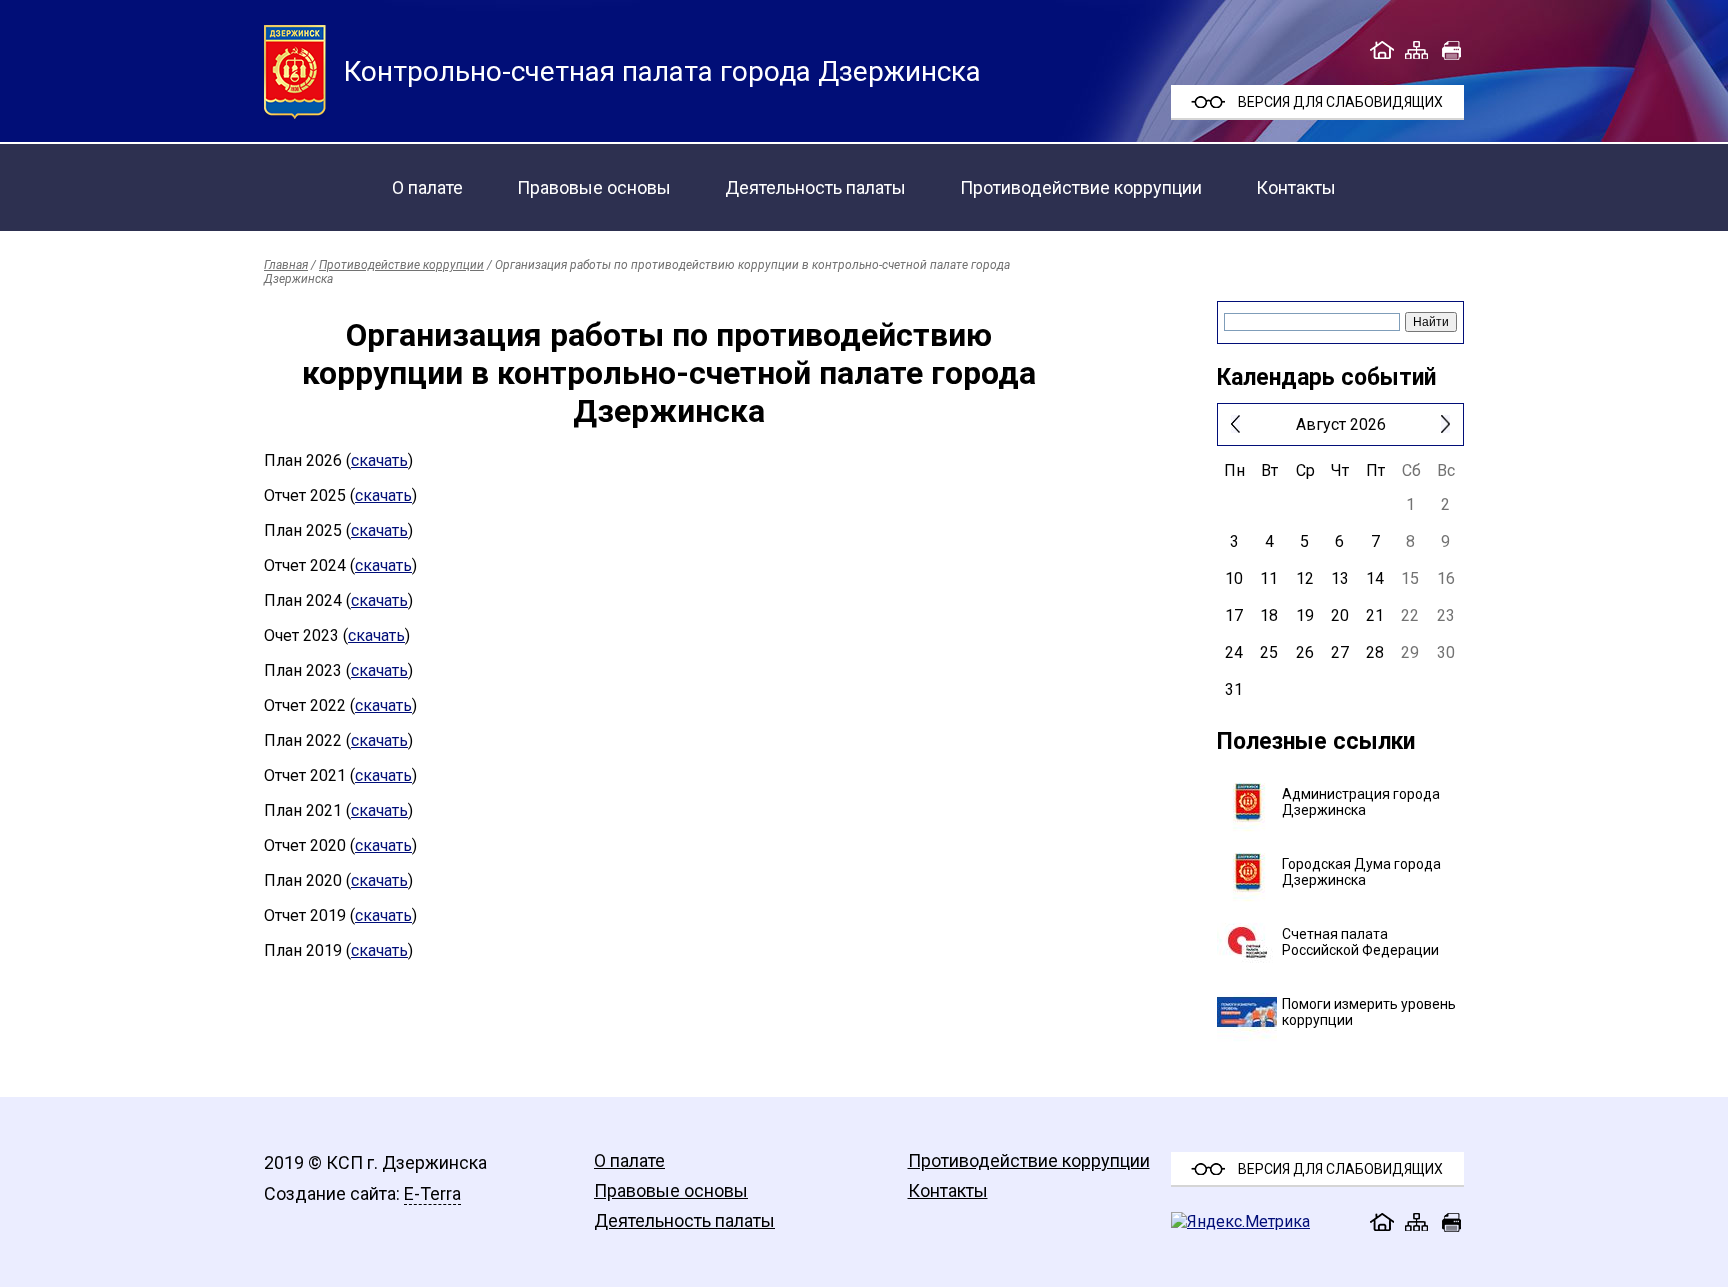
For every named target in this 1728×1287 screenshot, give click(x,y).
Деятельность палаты (815, 187)
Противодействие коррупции (1081, 187)
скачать (379, 460)
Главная (286, 265)
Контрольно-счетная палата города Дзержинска (662, 71)
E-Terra (432, 1193)
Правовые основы (594, 187)
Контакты (1296, 187)
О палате (427, 187)
